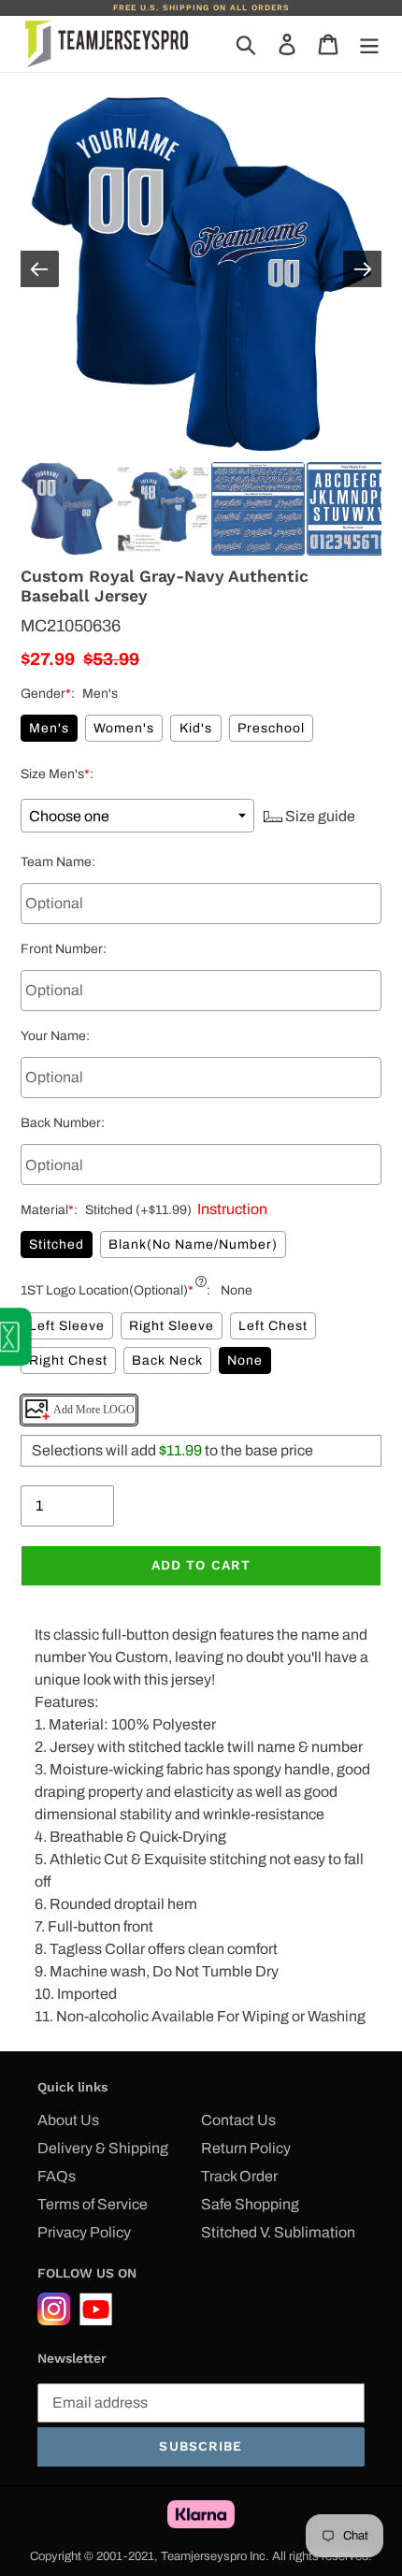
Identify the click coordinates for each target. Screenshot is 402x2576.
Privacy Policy (84, 2232)
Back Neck (167, 1360)
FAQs (57, 2176)
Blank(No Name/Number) (193, 1245)
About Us (68, 2120)
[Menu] (369, 44)
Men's (49, 728)
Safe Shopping (250, 2204)
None (245, 1360)
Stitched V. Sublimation (278, 2232)
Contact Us (238, 2120)
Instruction (230, 1209)
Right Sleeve (172, 1326)
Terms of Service (93, 2204)
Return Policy (246, 2148)
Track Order (239, 2176)
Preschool (271, 728)
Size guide (319, 816)
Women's (124, 728)
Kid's (196, 728)
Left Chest (273, 1326)
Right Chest (68, 1360)
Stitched (57, 1245)
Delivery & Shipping (103, 2148)
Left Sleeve (67, 1326)
